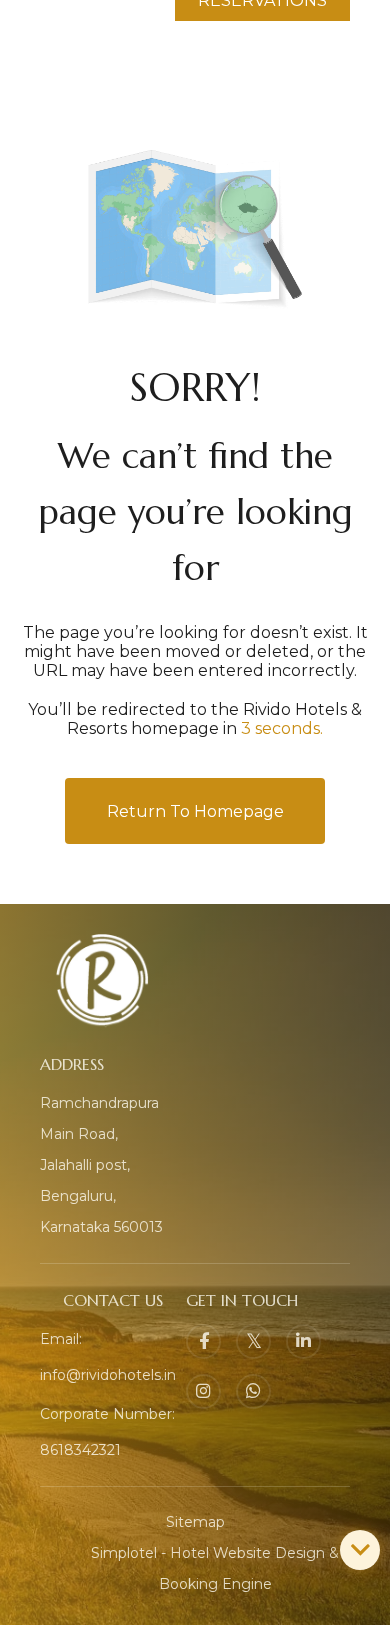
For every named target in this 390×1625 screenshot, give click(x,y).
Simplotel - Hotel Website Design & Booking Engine (215, 1568)
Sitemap (195, 1522)
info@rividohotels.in (108, 1375)
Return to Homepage (195, 811)
